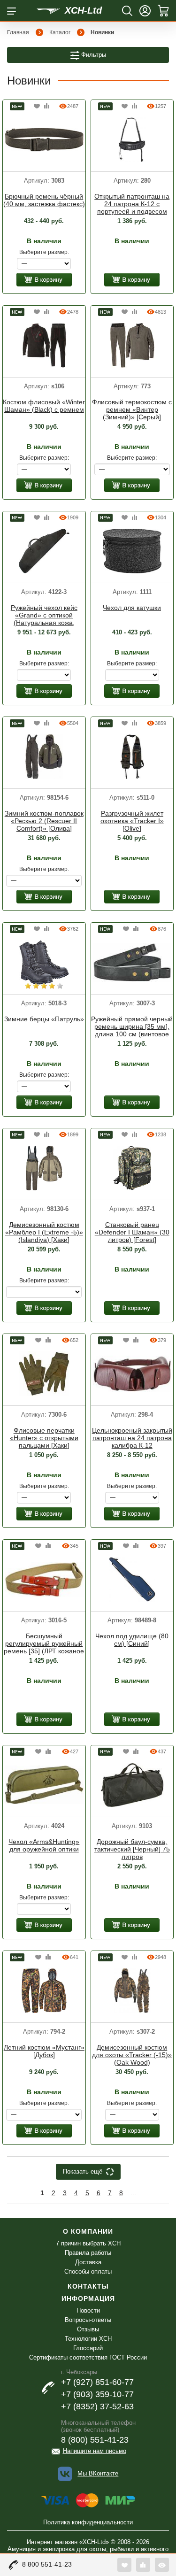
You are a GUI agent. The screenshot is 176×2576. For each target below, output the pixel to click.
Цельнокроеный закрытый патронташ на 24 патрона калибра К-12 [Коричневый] (132, 1438)
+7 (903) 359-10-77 (97, 2394)
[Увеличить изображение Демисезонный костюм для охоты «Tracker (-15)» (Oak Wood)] (132, 1990)
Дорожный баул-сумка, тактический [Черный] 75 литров (132, 1849)
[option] (44, 141)
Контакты (88, 2286)
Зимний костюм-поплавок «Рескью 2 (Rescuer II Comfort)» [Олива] (44, 821)
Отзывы (88, 2329)
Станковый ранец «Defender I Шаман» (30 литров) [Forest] (132, 1232)
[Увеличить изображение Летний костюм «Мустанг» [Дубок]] (44, 1990)
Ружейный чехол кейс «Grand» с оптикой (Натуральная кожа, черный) (44, 616)
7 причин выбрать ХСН (88, 2243)
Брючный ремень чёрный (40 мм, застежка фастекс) (44, 200)
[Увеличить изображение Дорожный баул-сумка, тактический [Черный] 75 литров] (132, 1784)
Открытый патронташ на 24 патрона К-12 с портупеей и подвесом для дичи (132, 204)
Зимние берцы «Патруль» (44, 1019)
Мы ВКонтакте (98, 2473)
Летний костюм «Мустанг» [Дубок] (44, 2051)
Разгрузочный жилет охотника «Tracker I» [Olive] (132, 821)
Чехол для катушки (132, 608)
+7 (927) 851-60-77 (97, 2382)
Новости (88, 2310)
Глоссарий (88, 2348)
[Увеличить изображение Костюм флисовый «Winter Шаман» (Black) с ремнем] (44, 345)
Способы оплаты (88, 2271)
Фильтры (93, 55)
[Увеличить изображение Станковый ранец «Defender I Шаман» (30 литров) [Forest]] (132, 1167)
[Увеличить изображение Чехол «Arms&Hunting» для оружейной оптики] (44, 1784)
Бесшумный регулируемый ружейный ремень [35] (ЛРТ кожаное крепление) (44, 1644)
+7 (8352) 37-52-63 (97, 2406)
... (133, 2193)
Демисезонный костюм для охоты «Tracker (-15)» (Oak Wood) (132, 2055)
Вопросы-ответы (88, 2320)
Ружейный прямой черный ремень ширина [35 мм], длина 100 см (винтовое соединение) (132, 1027)
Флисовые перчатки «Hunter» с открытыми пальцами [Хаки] (44, 1438)
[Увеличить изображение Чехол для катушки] (132, 550)
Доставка (88, 2262)
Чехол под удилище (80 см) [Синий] (132, 1640)
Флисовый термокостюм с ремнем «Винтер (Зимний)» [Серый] (132, 409)
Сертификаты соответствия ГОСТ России (88, 2357)
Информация (88, 2298)
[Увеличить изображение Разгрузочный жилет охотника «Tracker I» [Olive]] (132, 756)
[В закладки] (37, 106)
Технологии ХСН (88, 2339)
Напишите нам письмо (95, 2451)
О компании (88, 2231)
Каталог (60, 32)
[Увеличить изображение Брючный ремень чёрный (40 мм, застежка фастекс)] (44, 139)
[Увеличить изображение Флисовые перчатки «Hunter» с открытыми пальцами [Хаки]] (44, 1373)
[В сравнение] (47, 106)
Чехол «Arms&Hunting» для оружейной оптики (44, 1845)
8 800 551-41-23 (47, 2564)
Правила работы (88, 2253)
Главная (18, 32)
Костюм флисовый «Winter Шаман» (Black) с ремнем (44, 406)
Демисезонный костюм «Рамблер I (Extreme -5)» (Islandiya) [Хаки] (44, 1232)
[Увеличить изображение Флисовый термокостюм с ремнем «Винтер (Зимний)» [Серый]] (132, 345)
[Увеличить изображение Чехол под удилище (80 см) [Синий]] (132, 1579)
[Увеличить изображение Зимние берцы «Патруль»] (44, 962)
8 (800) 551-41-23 (95, 2440)
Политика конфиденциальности (88, 2522)
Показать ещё (83, 2171)
